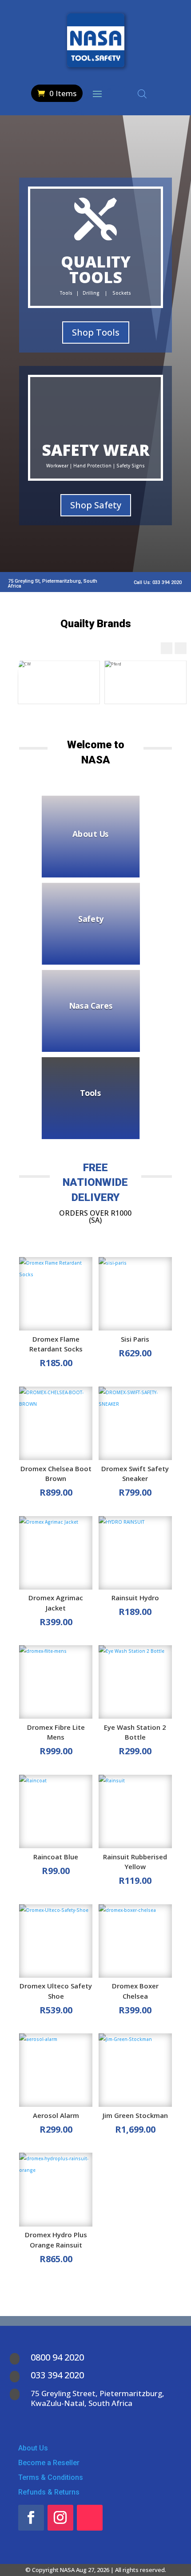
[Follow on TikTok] (90, 2518)
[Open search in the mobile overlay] (142, 94)
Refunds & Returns (49, 2492)
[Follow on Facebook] (31, 2518)
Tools (91, 1093)
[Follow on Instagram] (60, 2518)
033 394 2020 (57, 2375)
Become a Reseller (49, 2463)
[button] (181, 648)
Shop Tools (96, 332)
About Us (91, 833)
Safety (91, 919)
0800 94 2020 (57, 2357)
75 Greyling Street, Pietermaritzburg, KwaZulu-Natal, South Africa (97, 2398)
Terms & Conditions (51, 2477)
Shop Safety (96, 505)
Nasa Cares (91, 1006)
